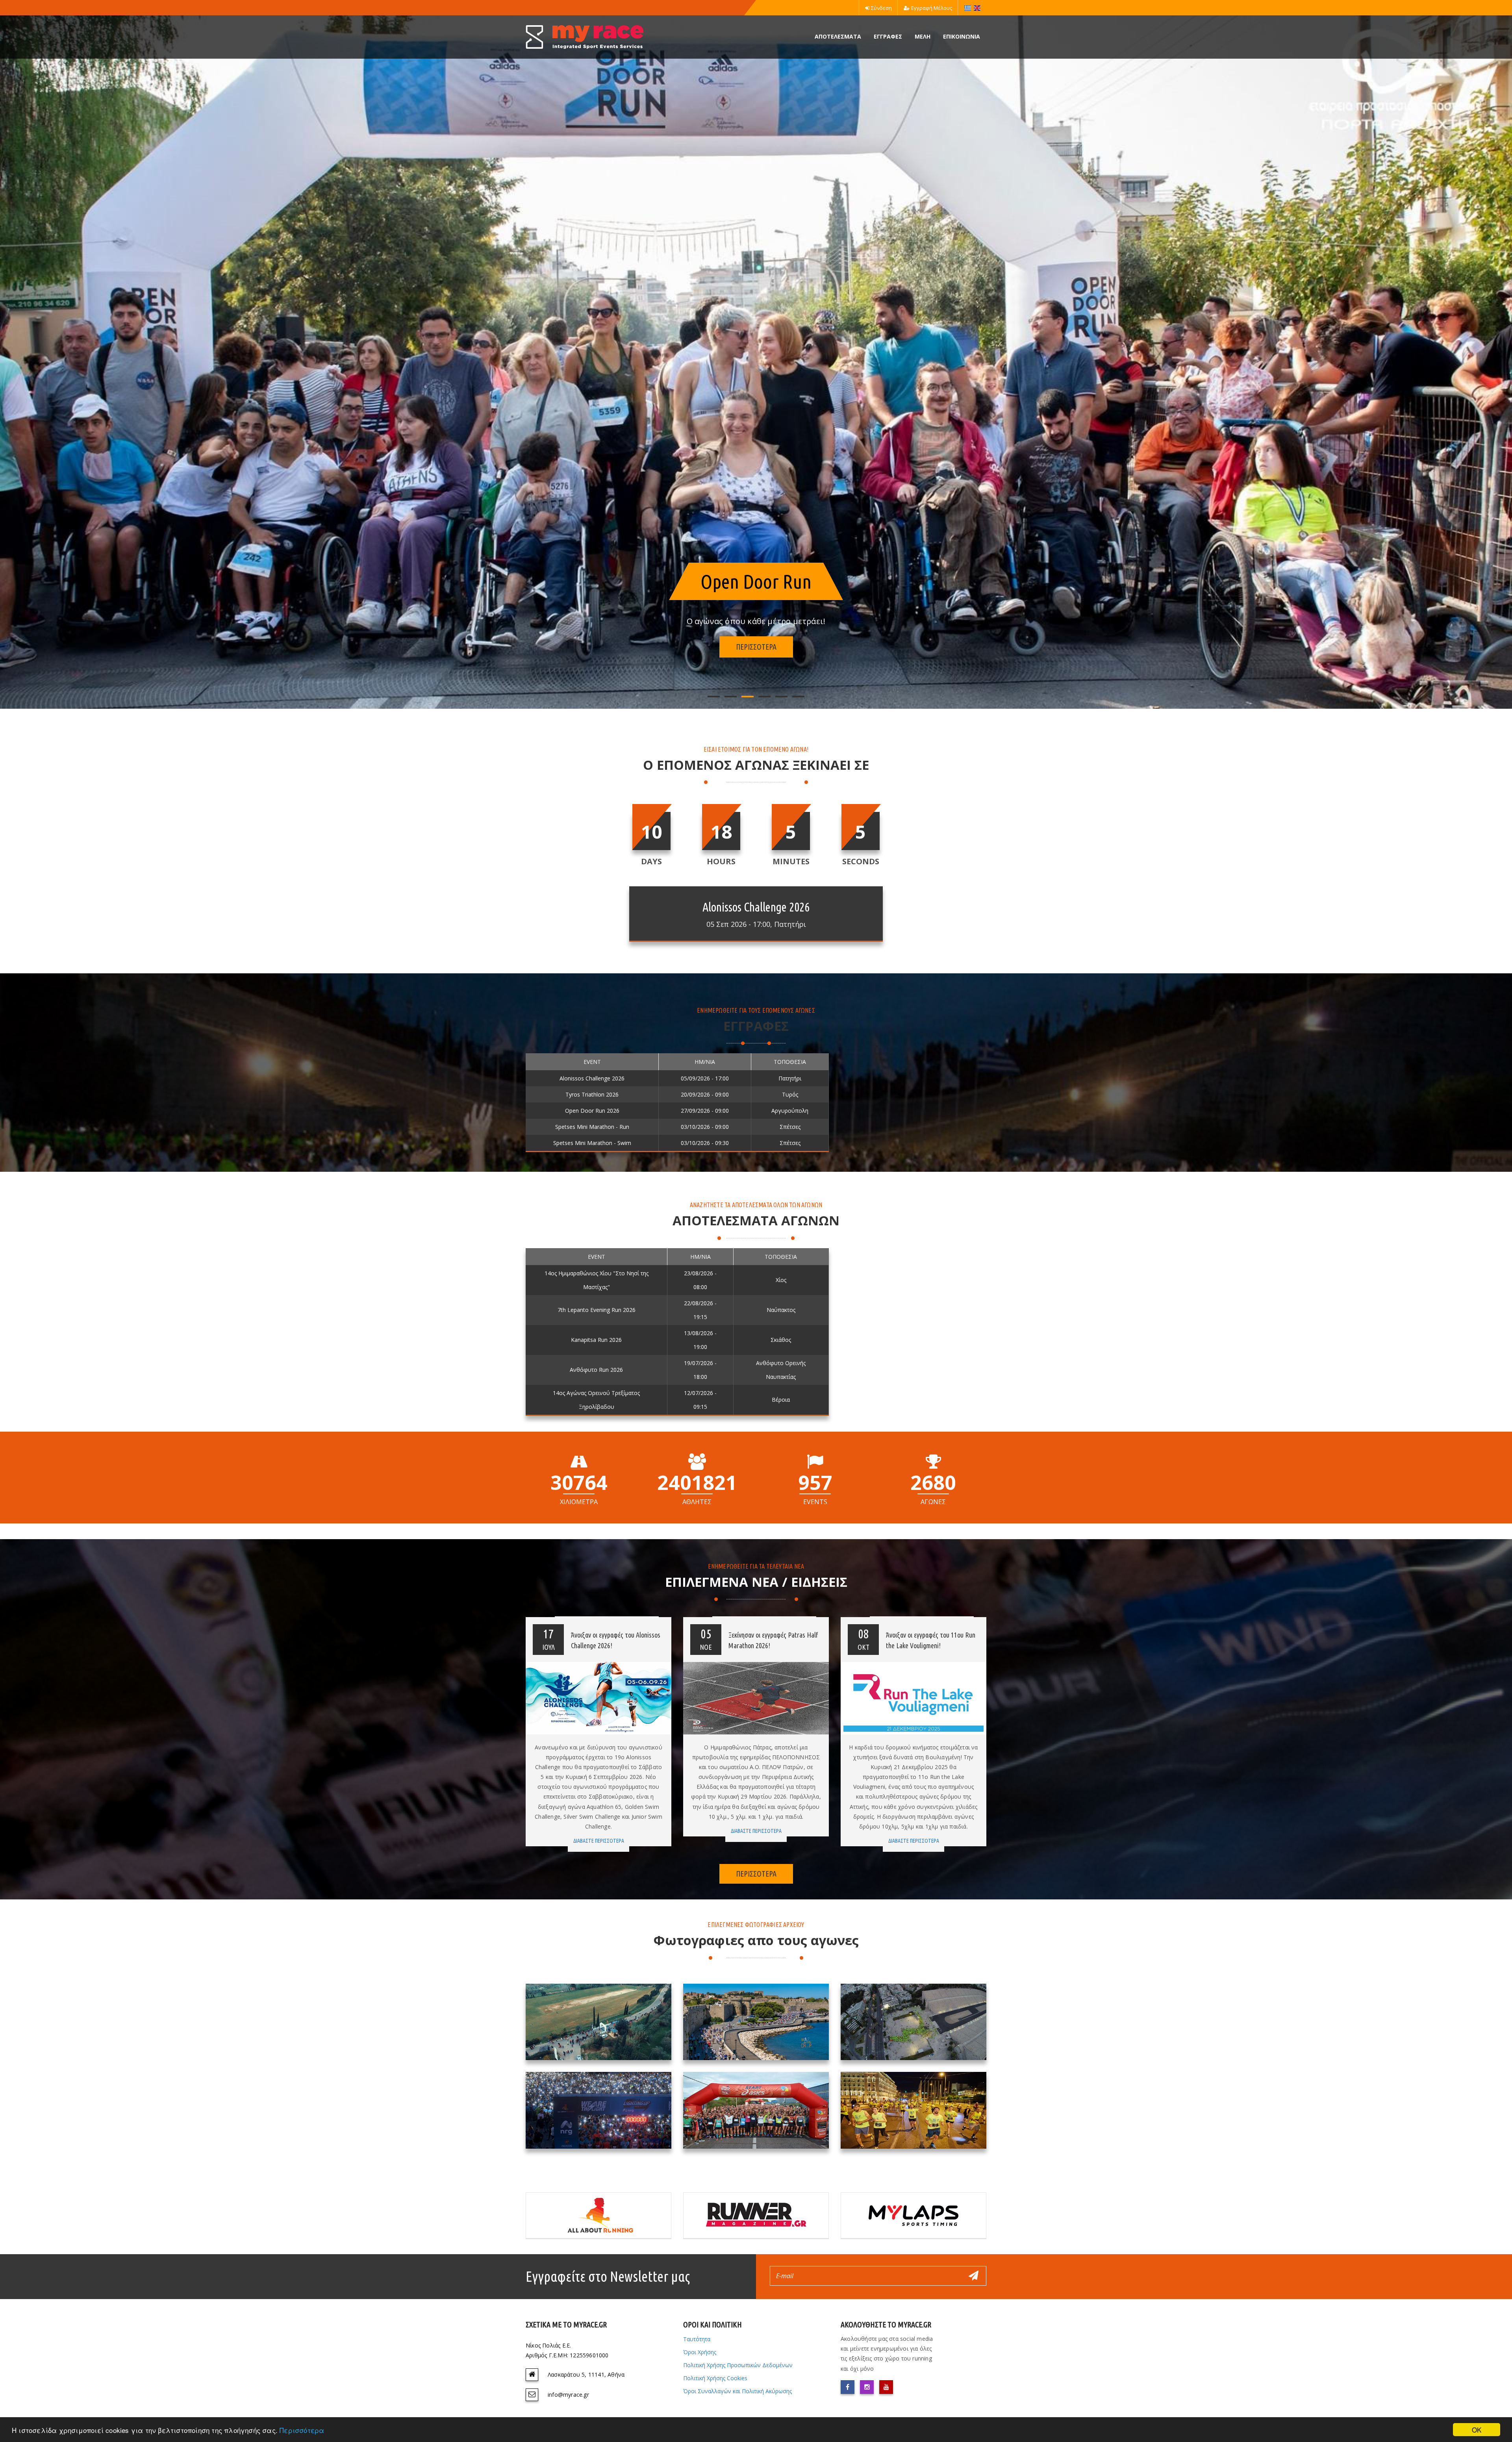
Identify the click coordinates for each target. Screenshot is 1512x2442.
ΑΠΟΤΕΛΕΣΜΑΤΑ (838, 36)
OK (1477, 2430)
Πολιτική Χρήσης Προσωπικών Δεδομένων (738, 2365)
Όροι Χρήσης (700, 2352)
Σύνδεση (881, 8)
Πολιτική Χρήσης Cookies (715, 2378)
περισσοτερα (756, 647)
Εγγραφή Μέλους (932, 8)
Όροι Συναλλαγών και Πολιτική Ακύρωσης (737, 2391)
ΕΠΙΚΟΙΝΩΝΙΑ (962, 36)
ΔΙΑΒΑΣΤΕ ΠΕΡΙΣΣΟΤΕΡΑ (599, 1841)
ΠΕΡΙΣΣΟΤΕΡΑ (756, 1874)
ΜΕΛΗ (923, 36)
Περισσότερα (302, 2430)
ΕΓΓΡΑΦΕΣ (888, 36)
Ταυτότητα (697, 2339)
